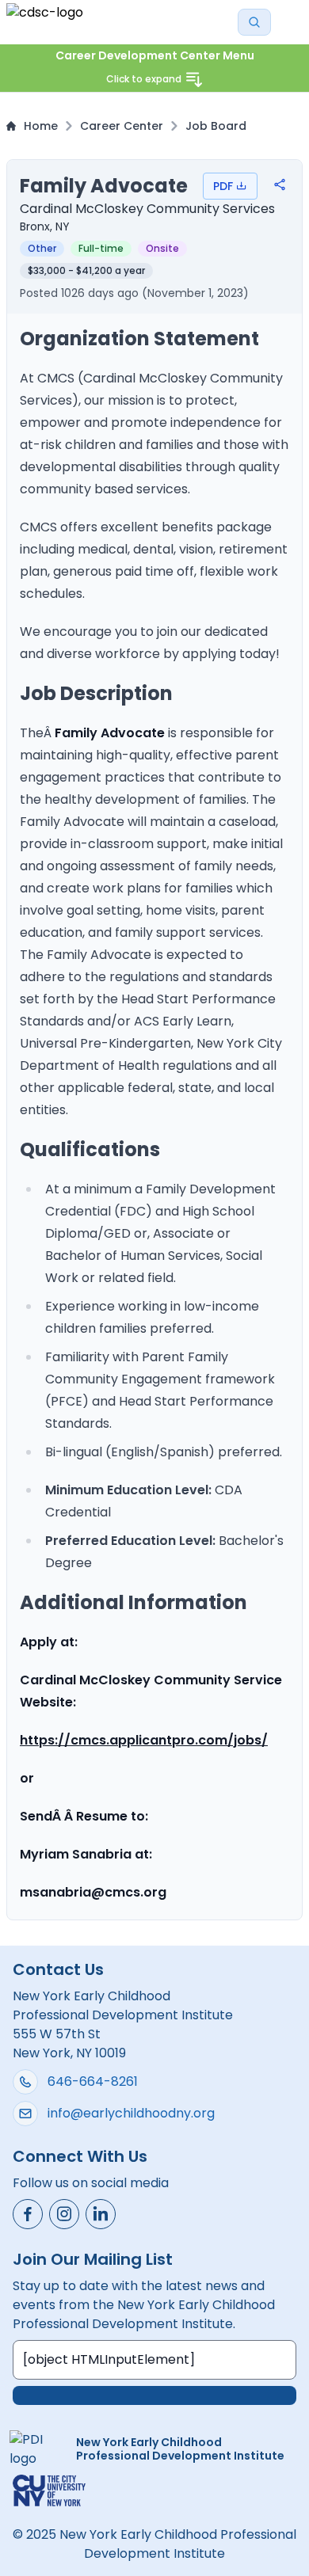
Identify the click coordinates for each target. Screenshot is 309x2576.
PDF (223, 186)
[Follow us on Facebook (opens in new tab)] (28, 2214)
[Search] (254, 22)
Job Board (216, 126)
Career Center (122, 126)
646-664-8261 (93, 2081)
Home (41, 126)
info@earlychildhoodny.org (131, 2113)
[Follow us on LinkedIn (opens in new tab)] (101, 2214)
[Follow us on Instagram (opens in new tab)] (64, 2214)
